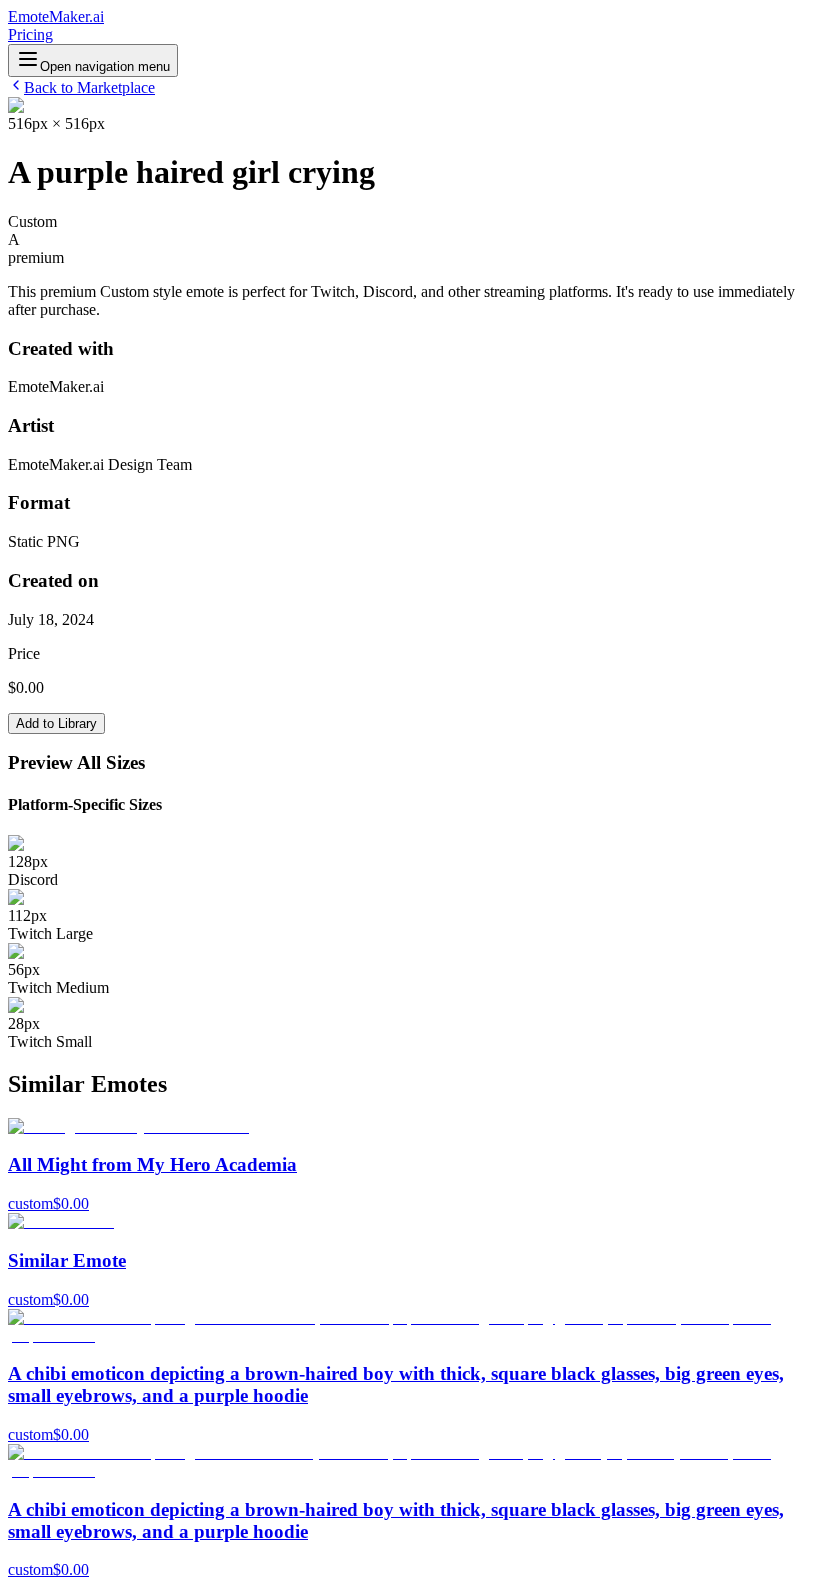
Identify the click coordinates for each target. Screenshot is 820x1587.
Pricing (30, 34)
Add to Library (56, 723)
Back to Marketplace (89, 87)
